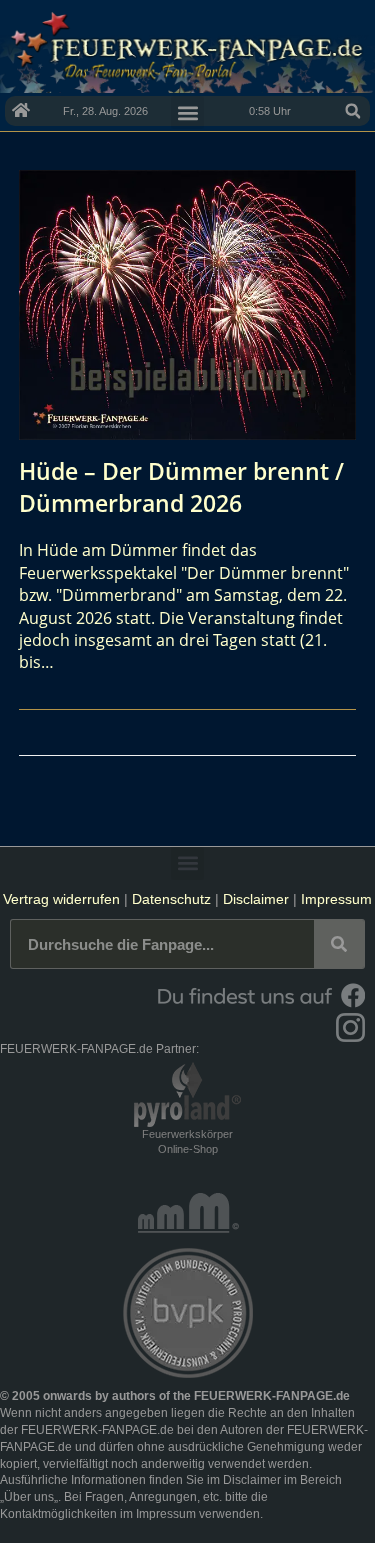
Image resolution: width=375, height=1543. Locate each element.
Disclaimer (256, 899)
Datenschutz (171, 899)
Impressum (336, 899)
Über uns (29, 1497)
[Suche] (339, 944)
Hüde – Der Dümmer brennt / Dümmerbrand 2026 (181, 487)
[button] (353, 111)
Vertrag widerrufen (61, 899)
